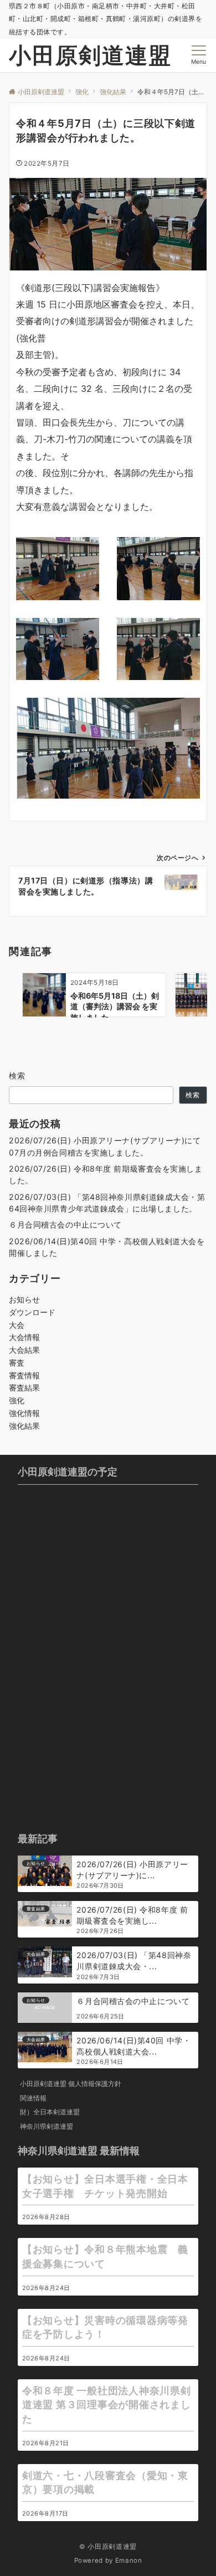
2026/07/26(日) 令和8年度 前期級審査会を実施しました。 (106, 1174)
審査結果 (24, 1387)
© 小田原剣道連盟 (108, 2547)
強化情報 (24, 1413)
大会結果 (24, 1350)
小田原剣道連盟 (90, 55)
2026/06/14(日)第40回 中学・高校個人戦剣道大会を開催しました (107, 1247)
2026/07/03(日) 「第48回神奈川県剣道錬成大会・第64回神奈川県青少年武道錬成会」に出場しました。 (107, 1203)
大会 (17, 1325)
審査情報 (24, 1375)
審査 (17, 1363)
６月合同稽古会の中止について (65, 1225)
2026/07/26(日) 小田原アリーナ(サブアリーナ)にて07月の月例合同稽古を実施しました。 (105, 1146)
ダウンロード (32, 1312)
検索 (17, 1075)
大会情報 (24, 1337)
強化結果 (24, 1426)
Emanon (129, 2560)
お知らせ (24, 1299)
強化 (17, 1400)
